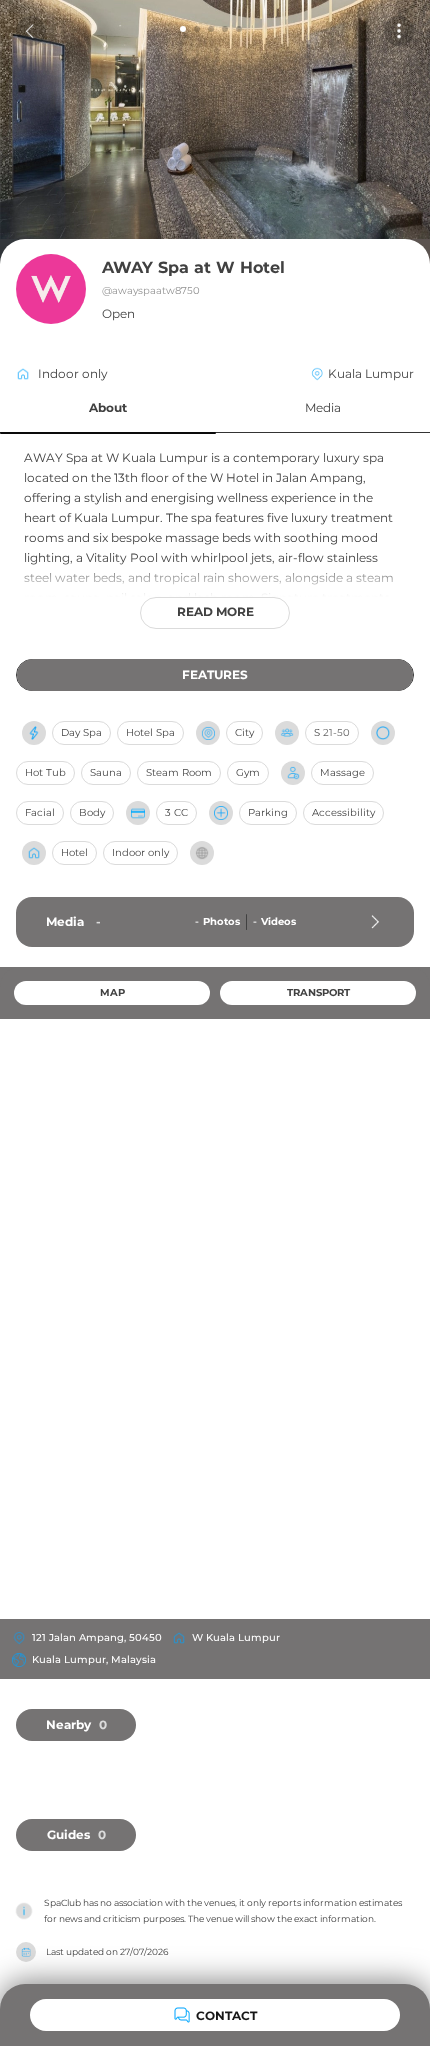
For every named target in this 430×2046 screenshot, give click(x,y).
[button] (108, 408)
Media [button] (323, 407)
